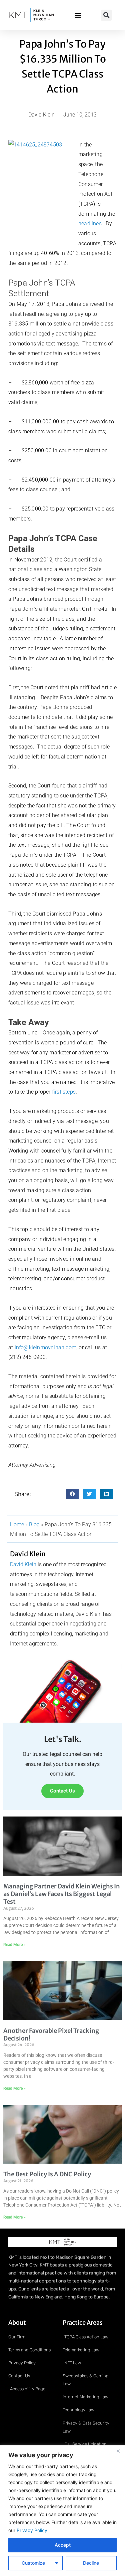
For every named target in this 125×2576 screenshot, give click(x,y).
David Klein (23, 1564)
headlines (90, 223)
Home (17, 1524)
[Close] (118, 2451)
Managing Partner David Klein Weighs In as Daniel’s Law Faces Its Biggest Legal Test (62, 1894)
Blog (34, 1524)
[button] (78, 15)
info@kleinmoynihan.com (45, 1347)
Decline (91, 2563)
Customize (33, 2563)
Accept (63, 2545)
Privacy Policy (31, 2530)
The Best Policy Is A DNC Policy (47, 2174)
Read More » (14, 1945)
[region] (62, 2511)
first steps (64, 1092)
